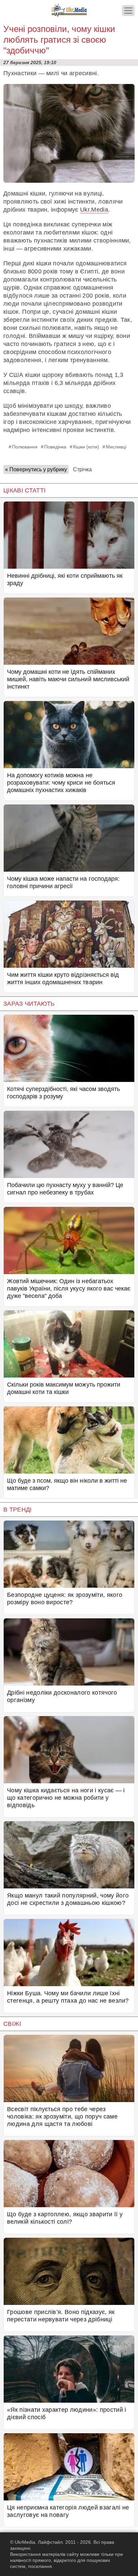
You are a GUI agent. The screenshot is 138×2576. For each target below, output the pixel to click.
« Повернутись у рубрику (36, 469)
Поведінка (55, 447)
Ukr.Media (94, 210)
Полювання (25, 447)
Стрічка (82, 469)
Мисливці (116, 447)
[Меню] (128, 11)
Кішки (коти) (86, 447)
